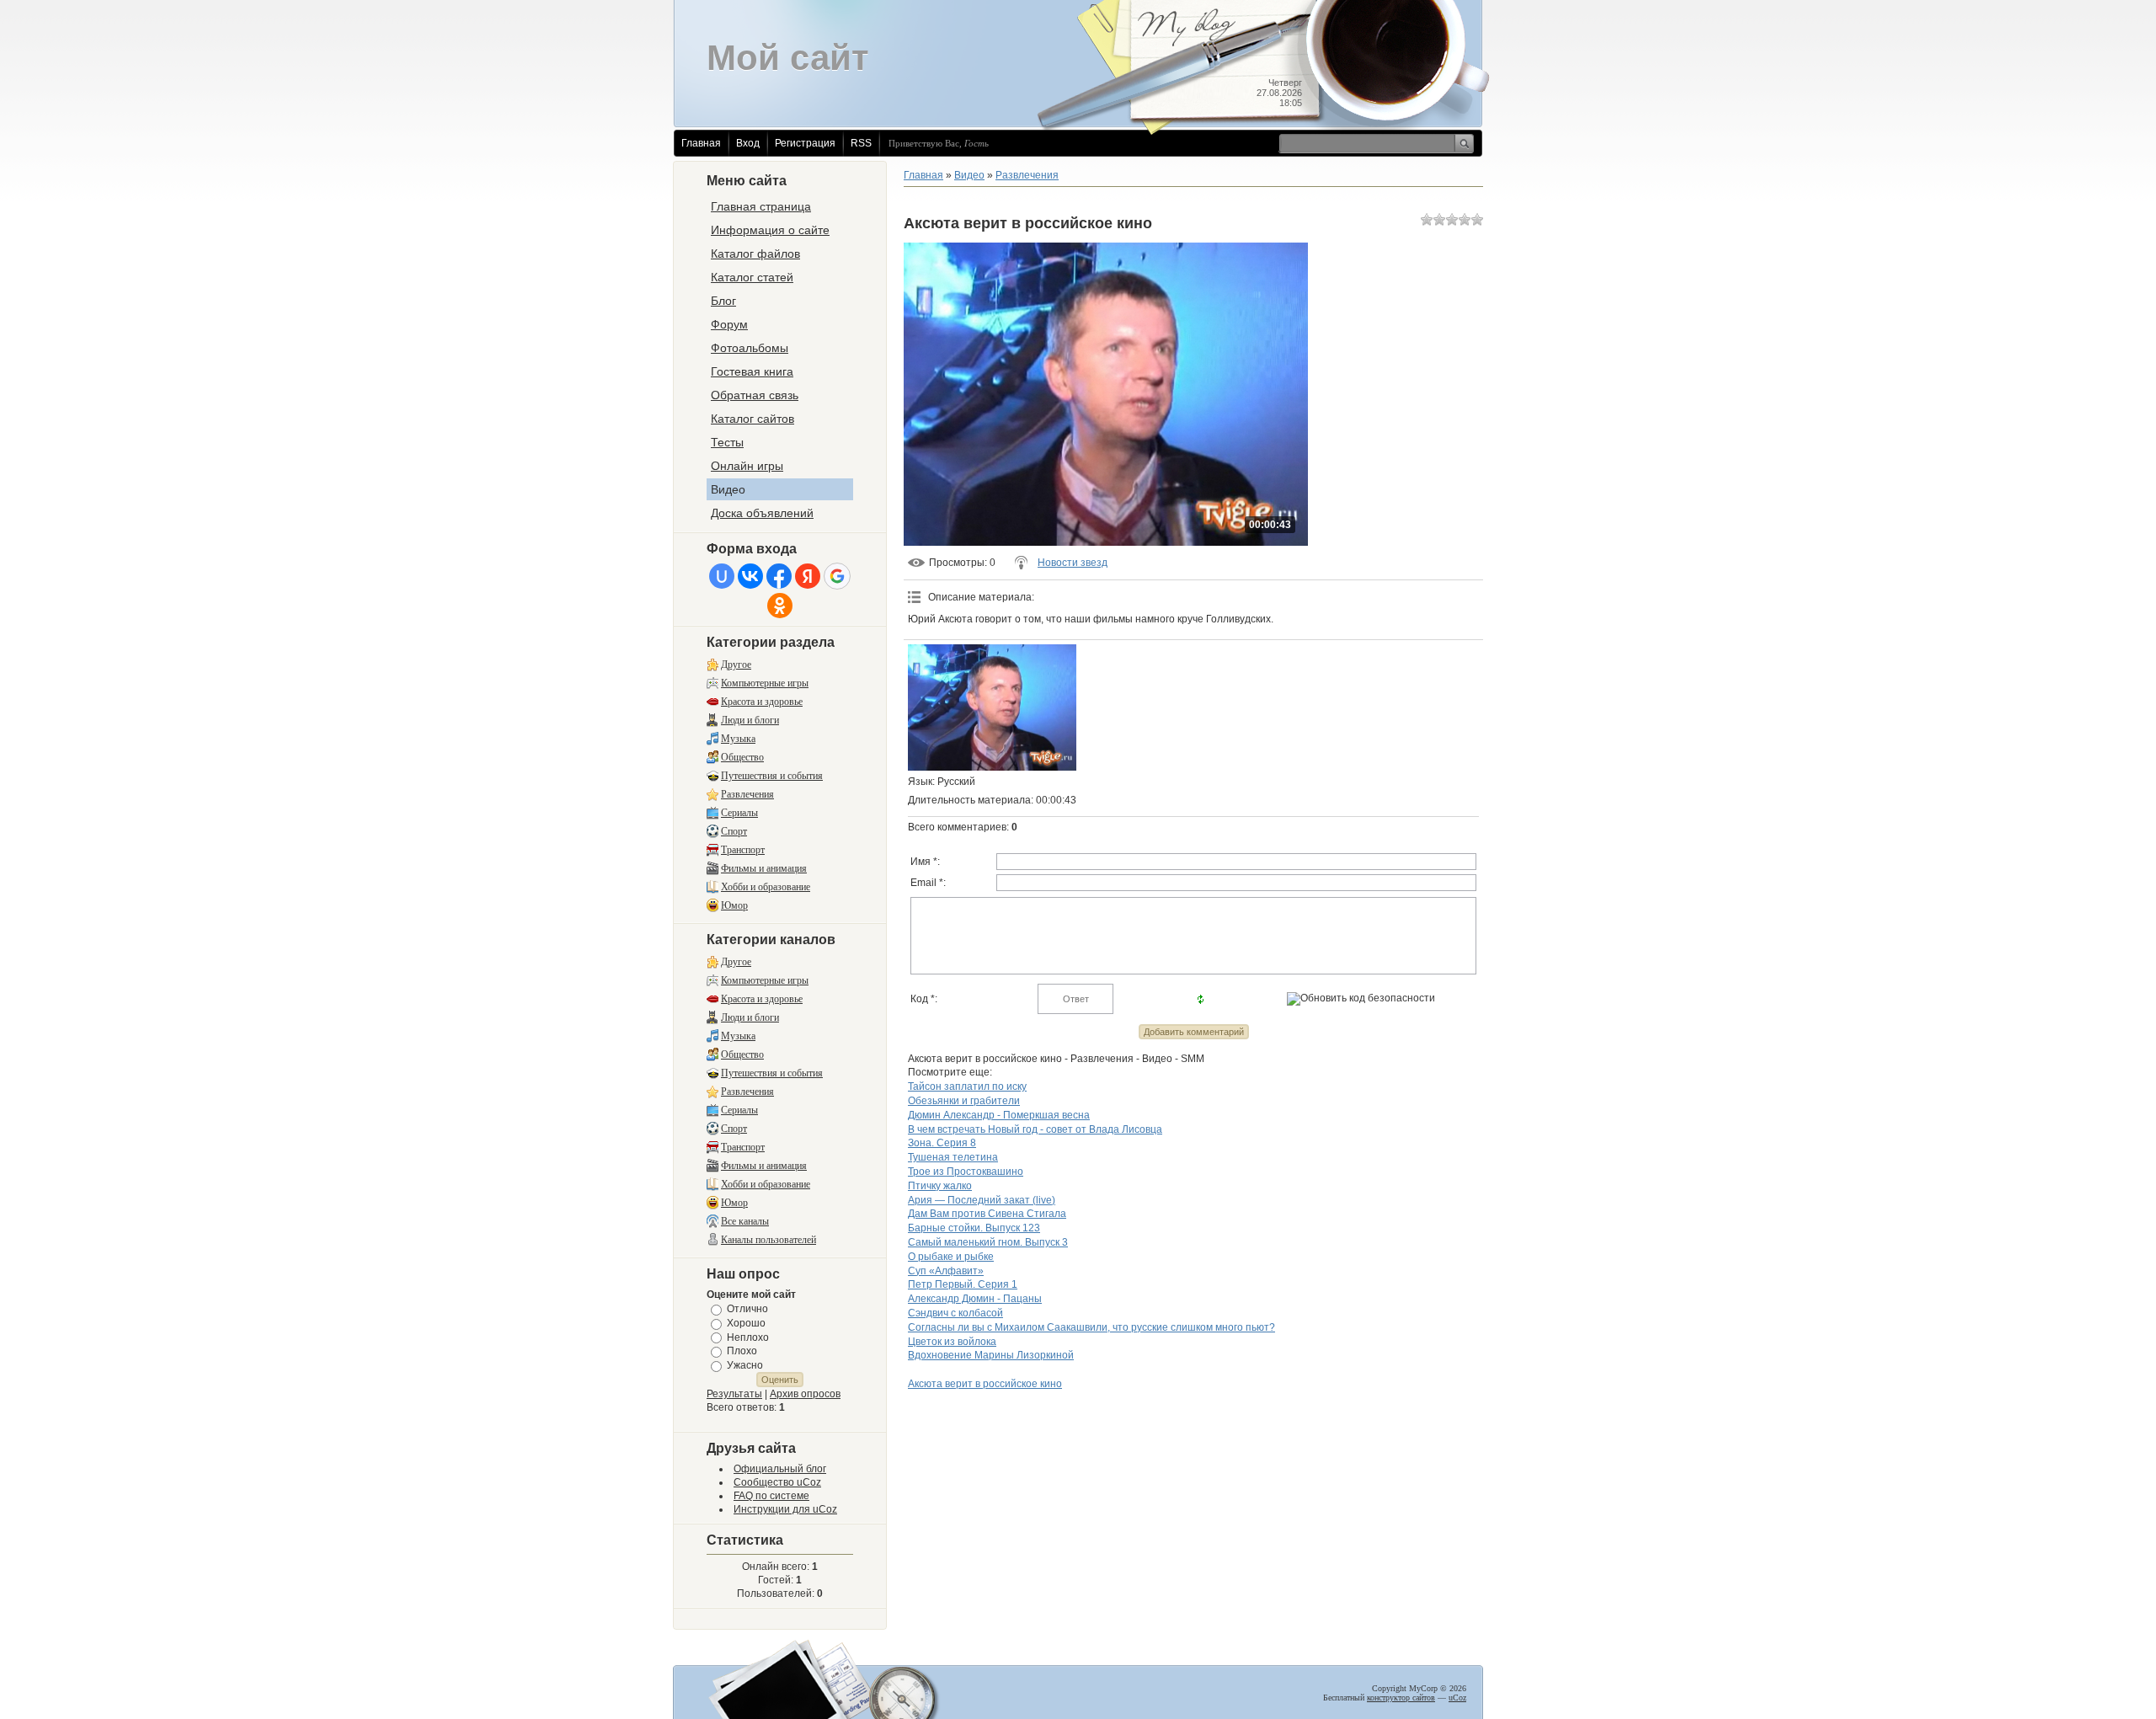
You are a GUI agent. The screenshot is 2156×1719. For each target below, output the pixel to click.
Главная (701, 143)
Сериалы (739, 813)
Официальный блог (780, 1469)
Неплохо (748, 1337)
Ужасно (745, 1365)
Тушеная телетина (953, 1157)
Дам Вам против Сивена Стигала (987, 1214)
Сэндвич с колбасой (955, 1313)
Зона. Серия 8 (942, 1143)
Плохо (742, 1351)
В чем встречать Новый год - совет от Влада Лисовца (1035, 1129)
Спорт (734, 831)
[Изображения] (992, 707)
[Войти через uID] (722, 576)
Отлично (747, 1309)
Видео (969, 175)
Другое (736, 665)
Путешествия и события (772, 776)
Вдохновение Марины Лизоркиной (991, 1355)
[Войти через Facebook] (779, 576)
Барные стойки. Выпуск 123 (974, 1228)
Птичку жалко (940, 1186)
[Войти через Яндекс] (808, 576)
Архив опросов (805, 1394)
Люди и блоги (750, 720)
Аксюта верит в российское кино (985, 1384)
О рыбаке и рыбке (951, 1257)
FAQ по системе (771, 1496)
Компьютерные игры (765, 683)
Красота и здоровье (762, 702)
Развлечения (747, 794)
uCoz (1457, 1698)
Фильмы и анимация (764, 868)
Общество (742, 757)
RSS (861, 143)
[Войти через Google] (837, 576)
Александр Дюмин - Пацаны (975, 1299)
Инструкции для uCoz (785, 1509)
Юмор (734, 905)
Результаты (734, 1394)
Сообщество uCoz (777, 1482)
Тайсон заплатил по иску (967, 1086)
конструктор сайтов (1401, 1698)
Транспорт (743, 850)
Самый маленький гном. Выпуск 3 (988, 1242)
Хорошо (746, 1323)
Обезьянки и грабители (964, 1101)
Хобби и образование (766, 887)
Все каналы (745, 1221)
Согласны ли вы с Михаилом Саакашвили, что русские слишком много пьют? (1091, 1327)
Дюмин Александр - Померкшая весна (999, 1115)
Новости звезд (1073, 563)
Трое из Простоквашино (966, 1172)
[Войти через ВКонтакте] (750, 576)
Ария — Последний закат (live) (982, 1200)
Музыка (738, 739)
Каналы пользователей (768, 1240)
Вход (748, 143)
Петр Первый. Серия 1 (963, 1284)
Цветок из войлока (952, 1342)
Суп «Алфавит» (946, 1271)
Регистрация (805, 143)
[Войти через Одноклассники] (780, 606)
